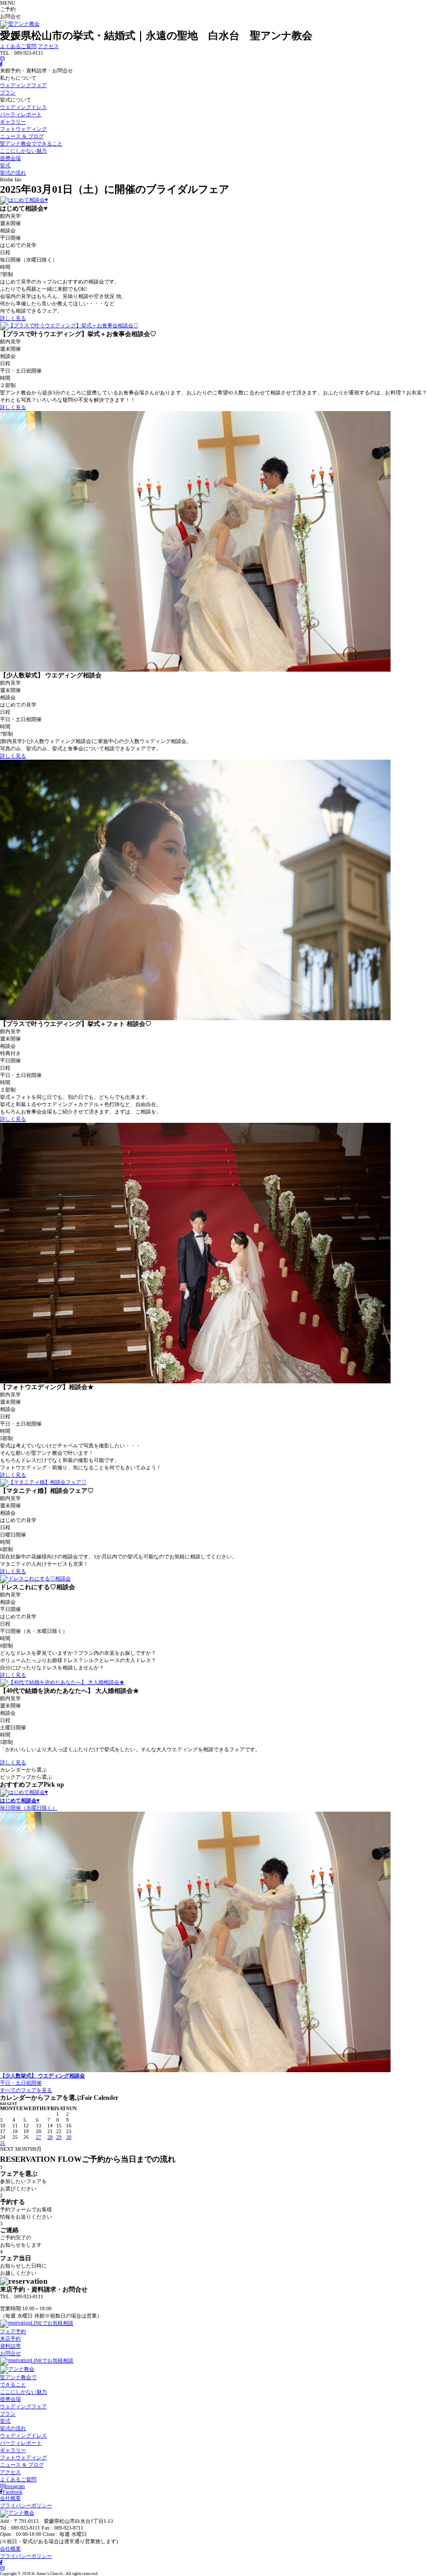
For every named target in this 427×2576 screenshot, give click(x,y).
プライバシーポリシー (26, 2505)
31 (3, 2143)
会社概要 (10, 2498)
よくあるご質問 (18, 46)
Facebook (12, 2492)
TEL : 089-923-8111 (22, 2302)
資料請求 (10, 2346)
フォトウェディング (23, 129)
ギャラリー (13, 122)
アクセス (48, 46)
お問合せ (10, 2353)
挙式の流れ (13, 173)
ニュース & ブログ (22, 136)
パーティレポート (21, 114)
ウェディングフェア (23, 85)
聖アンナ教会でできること (31, 144)
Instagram (15, 2486)
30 (69, 2137)
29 (59, 2137)
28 (50, 2137)
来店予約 (10, 2339)
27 (39, 2137)
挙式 (5, 165)
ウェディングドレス (23, 107)
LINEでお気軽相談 (52, 2323)
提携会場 (10, 158)
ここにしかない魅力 (23, 151)
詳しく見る (13, 318)
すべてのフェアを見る (26, 2090)
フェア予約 (13, 2331)
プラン (8, 92)
